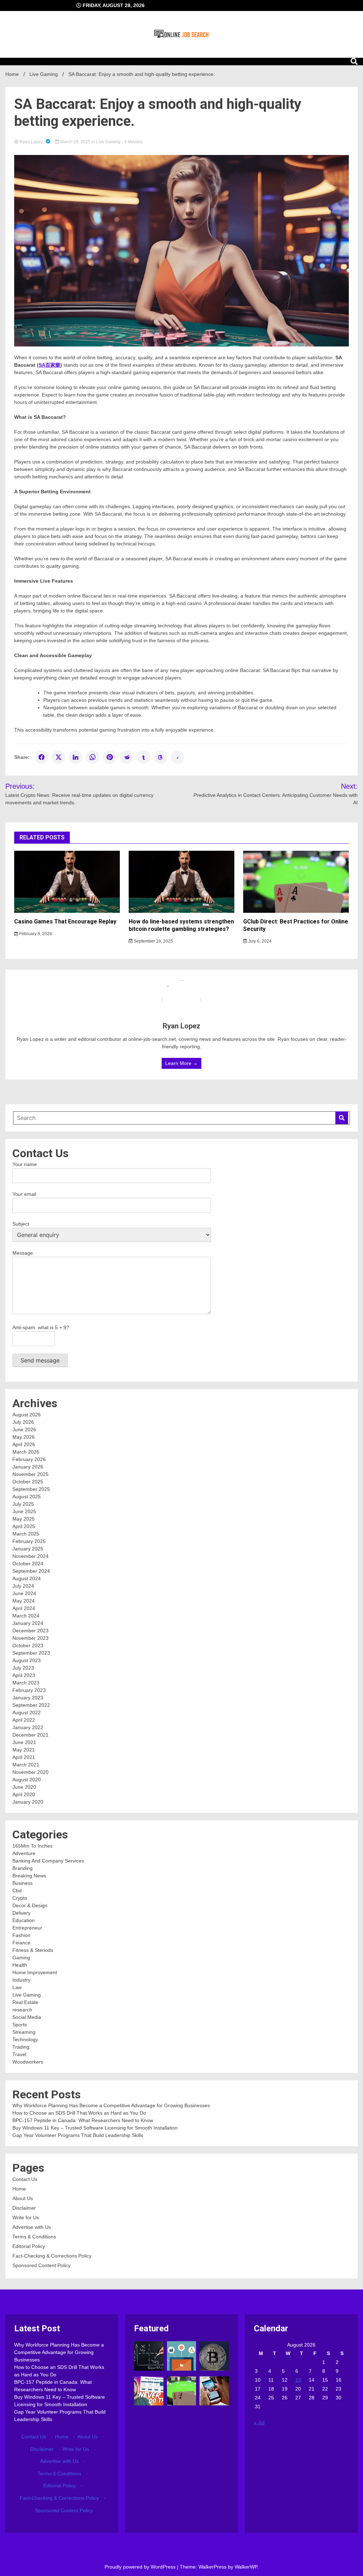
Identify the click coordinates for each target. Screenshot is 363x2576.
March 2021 (26, 1765)
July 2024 (23, 1586)
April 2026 (24, 1444)
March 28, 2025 (75, 142)
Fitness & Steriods (33, 1950)
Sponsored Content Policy (41, 2265)
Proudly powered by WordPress (141, 2567)
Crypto (20, 1898)
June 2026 (24, 1429)
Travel (19, 2054)
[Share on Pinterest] (110, 757)
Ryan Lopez (31, 142)
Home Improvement (35, 1972)
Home (19, 2189)
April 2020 (24, 1794)
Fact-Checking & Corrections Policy (52, 2256)
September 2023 (31, 1653)
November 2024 (30, 1556)
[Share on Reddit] (127, 757)
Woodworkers (28, 2062)
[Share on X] (58, 757)
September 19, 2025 (153, 941)
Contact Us (25, 2179)
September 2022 (31, 1705)
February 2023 (29, 1690)
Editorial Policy (29, 2246)
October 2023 (28, 1645)
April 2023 (24, 1675)
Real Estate (25, 2002)
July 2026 (23, 1422)
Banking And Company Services (48, 1861)
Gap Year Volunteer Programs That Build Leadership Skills (78, 2135)
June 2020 (24, 1787)
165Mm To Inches (32, 1846)
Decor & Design (30, 1905)
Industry (21, 1980)
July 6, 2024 (259, 941)
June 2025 (24, 1511)
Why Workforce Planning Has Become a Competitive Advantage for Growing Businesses (111, 2105)
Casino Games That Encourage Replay (65, 921)
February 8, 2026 (35, 934)
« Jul (259, 2422)
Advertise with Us (32, 2227)
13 (298, 2380)
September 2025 (31, 1489)
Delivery (21, 1913)
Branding (23, 1868)
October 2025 (28, 1482)
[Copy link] (178, 757)
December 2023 (30, 1631)
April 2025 (24, 1526)
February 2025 (29, 1541)
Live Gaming (108, 142)
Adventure (24, 1853)
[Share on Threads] (161, 757)
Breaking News (29, 1876)
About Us (23, 2198)
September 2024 (31, 1571)
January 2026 (28, 1467)
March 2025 (26, 1534)
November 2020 (30, 1772)
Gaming (21, 1958)
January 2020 (28, 1802)
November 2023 (30, 1638)
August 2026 (27, 1415)
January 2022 (28, 1727)
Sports (20, 2025)
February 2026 (29, 1459)
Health (20, 1965)
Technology (25, 2039)
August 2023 (27, 1660)
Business (23, 1883)
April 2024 (24, 1608)
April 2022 (24, 1720)
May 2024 (24, 1601)
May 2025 (24, 1519)
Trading (21, 2047)
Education (24, 1920)
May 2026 (24, 1437)
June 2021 (24, 1742)
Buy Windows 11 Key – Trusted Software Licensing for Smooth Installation (95, 2128)
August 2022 (27, 1712)
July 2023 (23, 1668)
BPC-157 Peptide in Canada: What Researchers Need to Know (83, 2120)
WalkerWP (246, 2567)
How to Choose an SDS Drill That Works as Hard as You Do (79, 2113)
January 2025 (28, 1549)
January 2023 (28, 1698)
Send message (40, 1360)
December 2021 (30, 1735)
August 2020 (27, 1780)
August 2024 (27, 1578)
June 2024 (24, 1593)
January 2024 (28, 1623)
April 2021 (24, 1757)
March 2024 (26, 1616)
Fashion (21, 1935)
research (22, 2010)
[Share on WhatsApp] (93, 757)
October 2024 (28, 1564)
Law (17, 1987)
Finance (21, 1943)
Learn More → (181, 1063)
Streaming (24, 2032)
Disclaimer (24, 2208)
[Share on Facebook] (41, 757)
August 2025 (27, 1497)
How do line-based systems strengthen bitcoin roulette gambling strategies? (181, 925)
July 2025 (23, 1504)
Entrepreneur (27, 1928)
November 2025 (30, 1474)
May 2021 (24, 1750)
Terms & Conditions (34, 2237)
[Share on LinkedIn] (76, 757)
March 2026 (26, 1452)
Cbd (17, 1891)
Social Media (27, 2017)
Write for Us (26, 2217)
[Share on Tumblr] (144, 757)
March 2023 (26, 1683)
